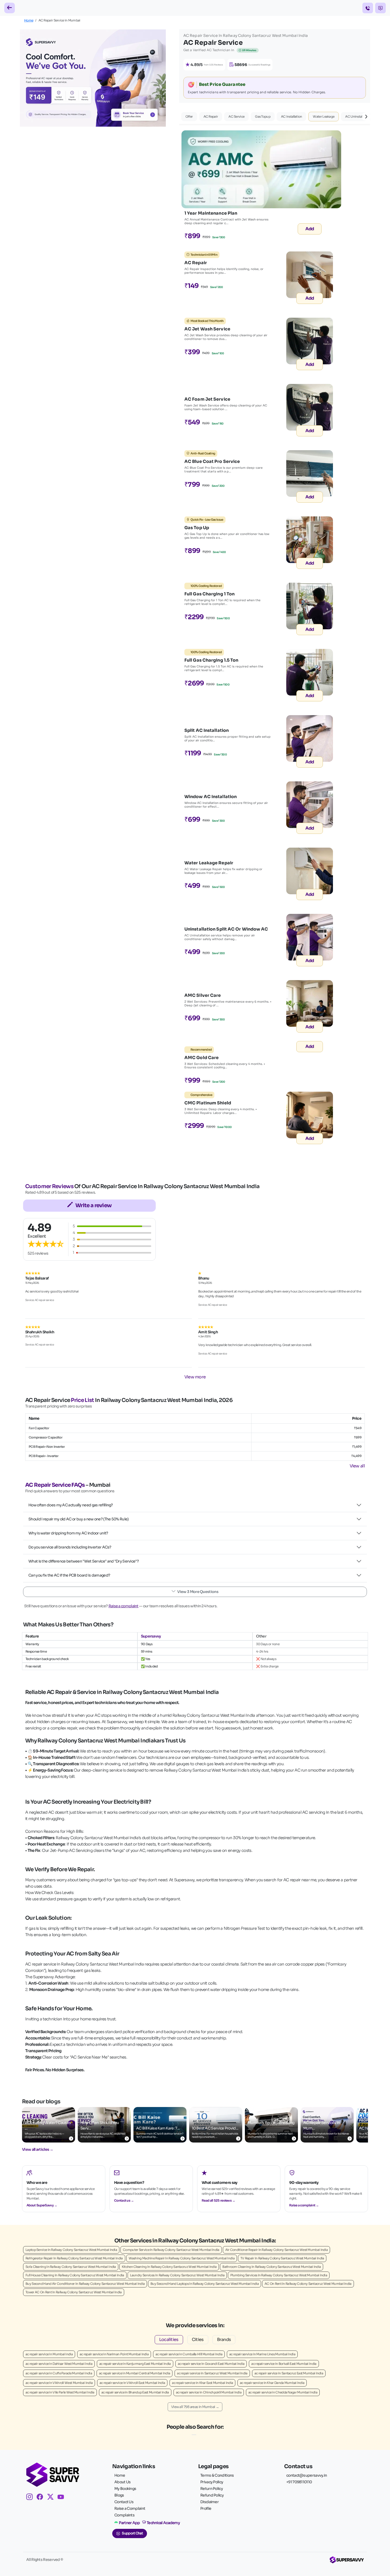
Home (29, 20)
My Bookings (125, 2489)
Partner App (129, 2523)
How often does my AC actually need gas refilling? (71, 1505)
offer (189, 116)
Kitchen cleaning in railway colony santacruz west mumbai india (169, 2267)
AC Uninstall (354, 116)
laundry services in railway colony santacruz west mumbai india (177, 2275)
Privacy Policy (212, 2482)
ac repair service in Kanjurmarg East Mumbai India (135, 2364)
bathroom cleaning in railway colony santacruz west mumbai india (272, 2267)
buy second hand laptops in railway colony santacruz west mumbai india (205, 2284)
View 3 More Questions (198, 1592)
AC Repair (211, 116)
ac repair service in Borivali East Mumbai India (284, 2364)
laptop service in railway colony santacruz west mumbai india (71, 2250)
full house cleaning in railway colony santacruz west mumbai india (75, 2275)
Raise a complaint (124, 1606)
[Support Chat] (380, 8)
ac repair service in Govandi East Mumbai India (211, 2364)
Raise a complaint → (304, 2205)
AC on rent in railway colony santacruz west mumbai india (308, 2284)
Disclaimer (209, 2502)
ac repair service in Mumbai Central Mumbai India (135, 2373)
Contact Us (124, 2502)
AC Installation (292, 116)
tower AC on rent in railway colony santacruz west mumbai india (74, 2292)
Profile (206, 2508)
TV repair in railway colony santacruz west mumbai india (282, 2258)
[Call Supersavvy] (368, 8)
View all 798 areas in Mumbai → (195, 2407)
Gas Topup (263, 116)
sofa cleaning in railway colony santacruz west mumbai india (71, 2267)
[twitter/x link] (52, 2498)
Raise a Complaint (130, 2508)
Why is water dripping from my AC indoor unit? (68, 1533)
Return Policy (212, 2489)
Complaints (124, 2515)
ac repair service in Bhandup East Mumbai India (135, 2392)
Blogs (119, 2495)
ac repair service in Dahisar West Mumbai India (59, 2364)
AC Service (236, 116)
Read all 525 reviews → (218, 2200)
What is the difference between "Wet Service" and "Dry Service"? (84, 1561)
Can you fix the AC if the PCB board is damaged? (69, 1575)
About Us (122, 2482)
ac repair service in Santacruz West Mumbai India (212, 2373)
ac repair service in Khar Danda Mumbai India (272, 2383)
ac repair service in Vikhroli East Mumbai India (132, 2383)
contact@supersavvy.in (307, 2475)
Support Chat (132, 2533)
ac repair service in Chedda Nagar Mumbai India (283, 2392)
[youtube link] (63, 2498)
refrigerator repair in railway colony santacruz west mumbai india (74, 2258)
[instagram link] (31, 2498)
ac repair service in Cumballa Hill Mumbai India (189, 2354)
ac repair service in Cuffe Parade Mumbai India (59, 2373)
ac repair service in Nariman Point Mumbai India (114, 2354)
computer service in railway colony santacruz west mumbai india (171, 2250)
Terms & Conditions (217, 2475)
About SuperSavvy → (42, 2205)
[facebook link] (42, 2498)
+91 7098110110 (299, 2482)
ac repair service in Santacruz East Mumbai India (289, 2373)
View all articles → (38, 2149)
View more (195, 1377)
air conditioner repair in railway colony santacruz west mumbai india (276, 2250)
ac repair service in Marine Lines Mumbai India (262, 2354)
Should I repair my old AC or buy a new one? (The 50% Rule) (78, 1519)
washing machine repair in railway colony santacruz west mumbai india (182, 2258)
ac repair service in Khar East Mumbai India (202, 2383)
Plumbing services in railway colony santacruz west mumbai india (279, 2275)
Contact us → (124, 2200)
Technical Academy (163, 2523)
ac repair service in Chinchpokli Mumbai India (209, 2392)
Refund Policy (212, 2495)
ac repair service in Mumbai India (49, 2354)
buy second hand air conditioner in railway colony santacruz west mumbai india (85, 2284)
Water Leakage (324, 116)
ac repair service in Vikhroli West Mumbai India (59, 2383)
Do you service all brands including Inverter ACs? (70, 1547)
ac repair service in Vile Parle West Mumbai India (60, 2392)
